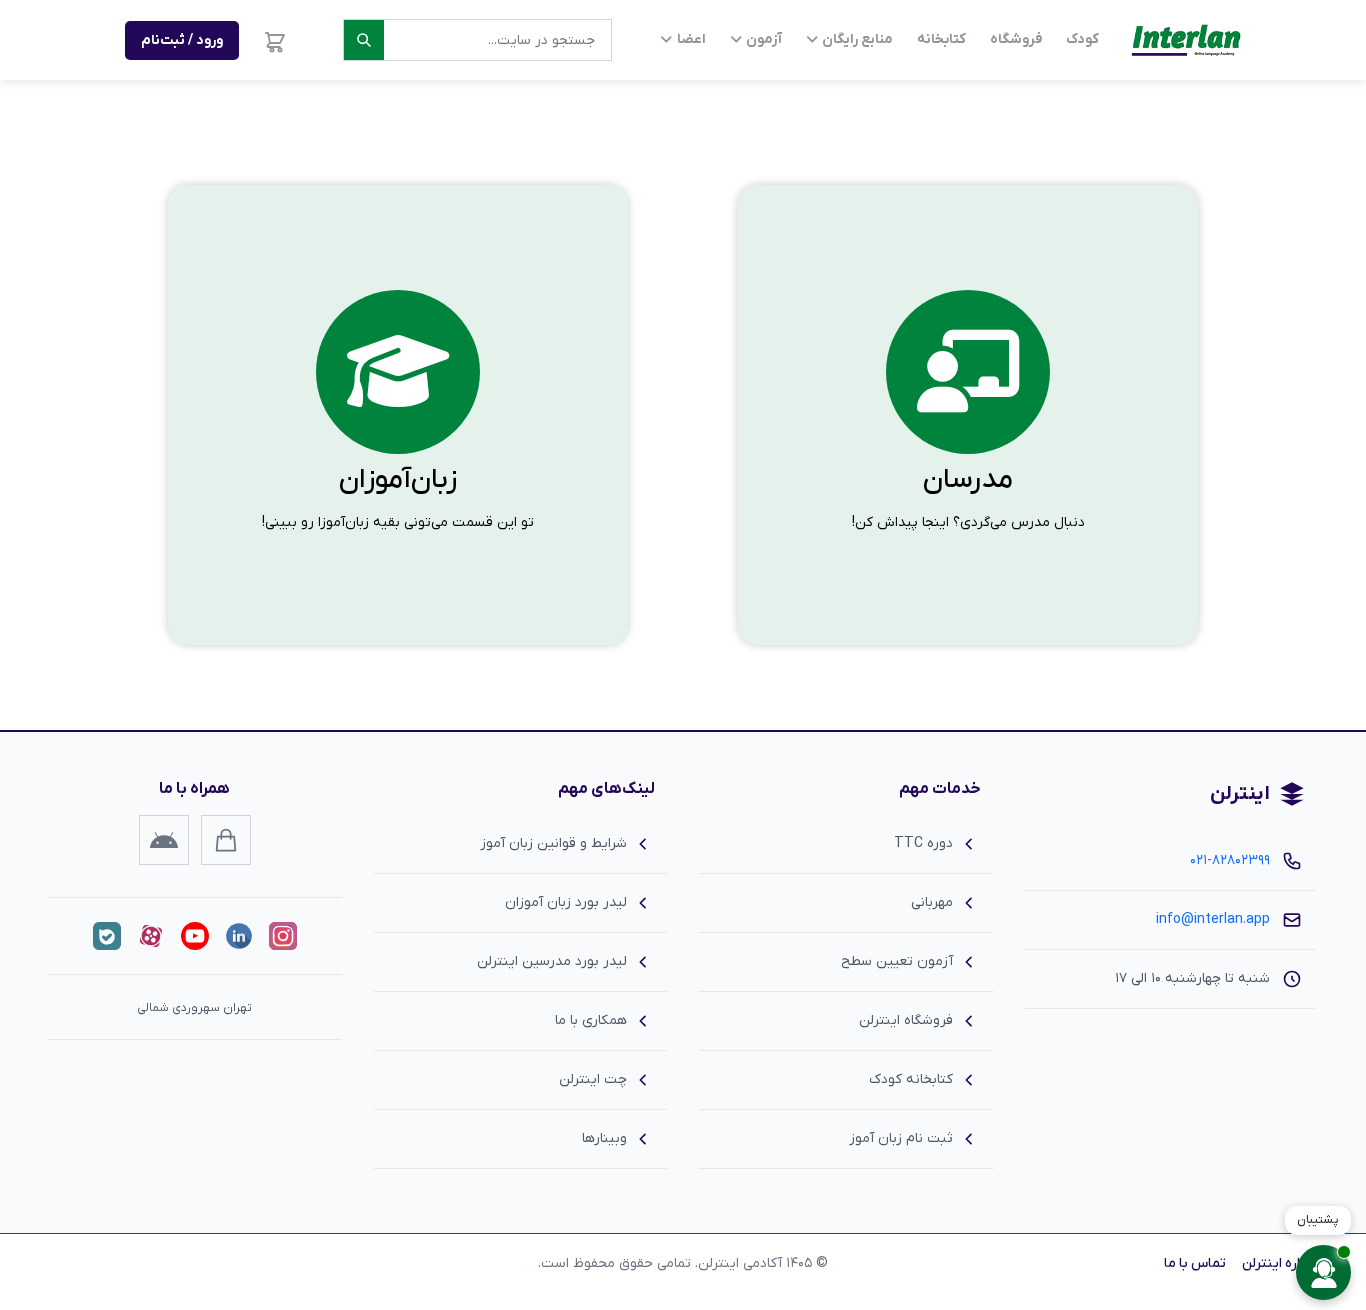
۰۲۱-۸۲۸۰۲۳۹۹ (1230, 860)
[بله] (107, 936)
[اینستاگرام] (283, 936)
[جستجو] (364, 40)
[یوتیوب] (195, 936)
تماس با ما (1195, 1263)
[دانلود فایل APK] (164, 840)
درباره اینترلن (1280, 1263)
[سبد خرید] (275, 40)
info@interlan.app (1213, 919)
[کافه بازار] (226, 840)
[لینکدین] (239, 936)
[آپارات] (151, 936)
